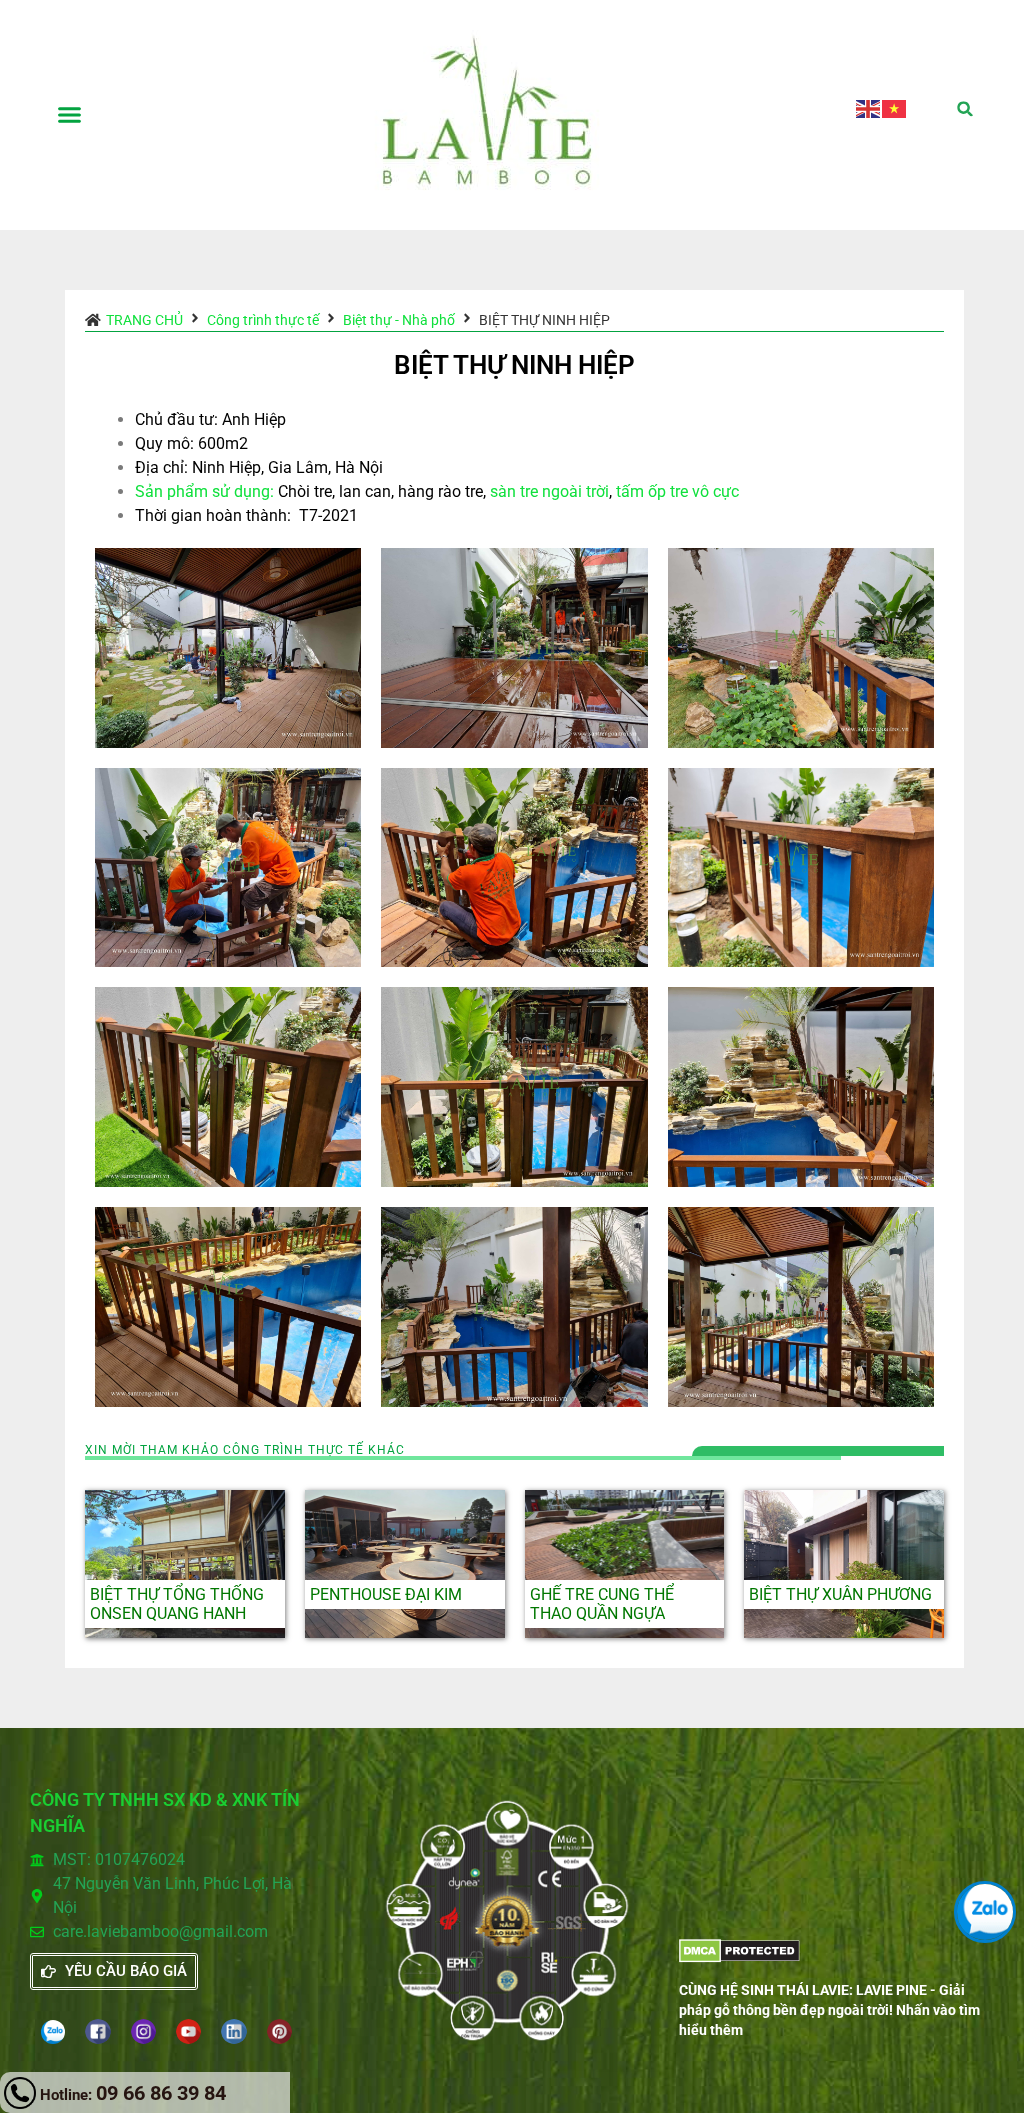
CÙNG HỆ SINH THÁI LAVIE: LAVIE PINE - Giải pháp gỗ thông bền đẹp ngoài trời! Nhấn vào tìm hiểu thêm (829, 2010)
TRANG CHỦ (144, 320)
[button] (69, 115)
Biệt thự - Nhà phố (399, 320)
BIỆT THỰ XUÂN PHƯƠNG (840, 1594)
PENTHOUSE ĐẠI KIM (386, 1594)
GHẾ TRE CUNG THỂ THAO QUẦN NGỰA (602, 1604)
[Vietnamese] (895, 107)
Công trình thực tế (263, 320)
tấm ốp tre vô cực (677, 491)
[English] (869, 107)
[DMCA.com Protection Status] (739, 1957)
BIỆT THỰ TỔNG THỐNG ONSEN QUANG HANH (177, 1604)
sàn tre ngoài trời (549, 491)
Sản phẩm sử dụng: (204, 491)
